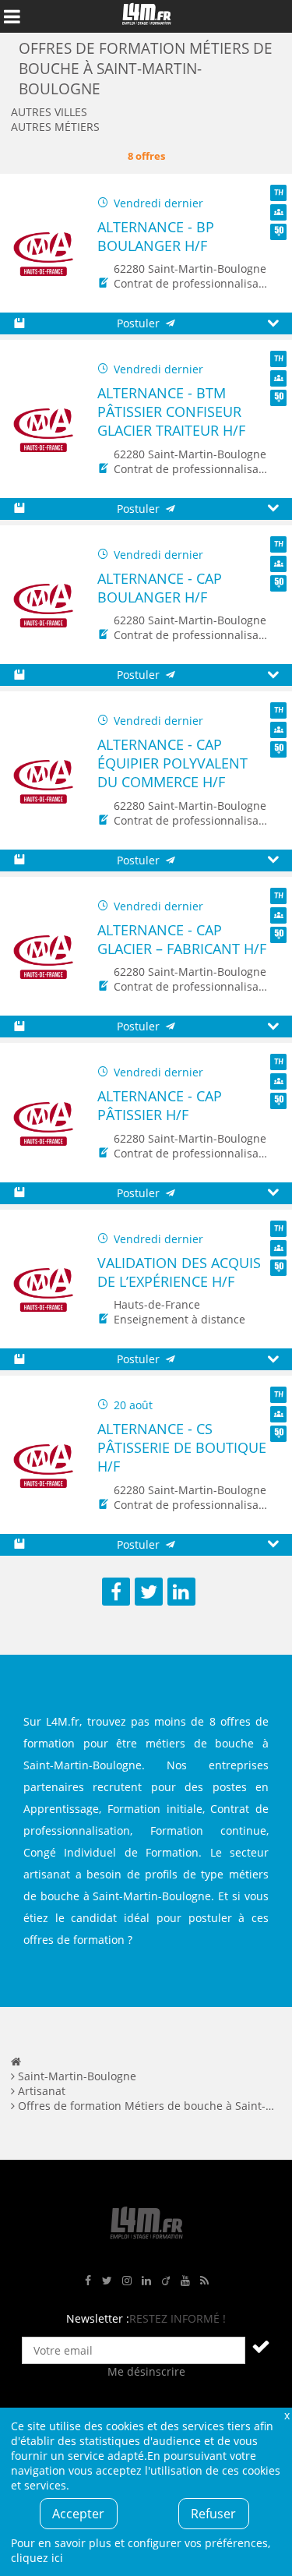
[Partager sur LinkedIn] (181, 1592)
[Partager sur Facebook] (116, 1592)
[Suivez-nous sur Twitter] (107, 2281)
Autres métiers (55, 127)
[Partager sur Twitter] (149, 1592)
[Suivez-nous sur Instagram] (127, 2281)
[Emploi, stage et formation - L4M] (16, 2061)
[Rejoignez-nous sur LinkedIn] (146, 2281)
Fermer (287, 2415)
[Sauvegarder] (19, 324)
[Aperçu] (273, 324)
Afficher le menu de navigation (12, 16)
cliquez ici (37, 2558)
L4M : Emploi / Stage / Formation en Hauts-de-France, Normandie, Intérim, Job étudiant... (146, 16)
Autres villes (49, 112)
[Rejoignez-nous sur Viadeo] (166, 2281)
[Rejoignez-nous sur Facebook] (88, 2281)
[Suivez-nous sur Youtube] (185, 2281)
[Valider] (261, 2346)
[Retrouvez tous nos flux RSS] (205, 2281)
